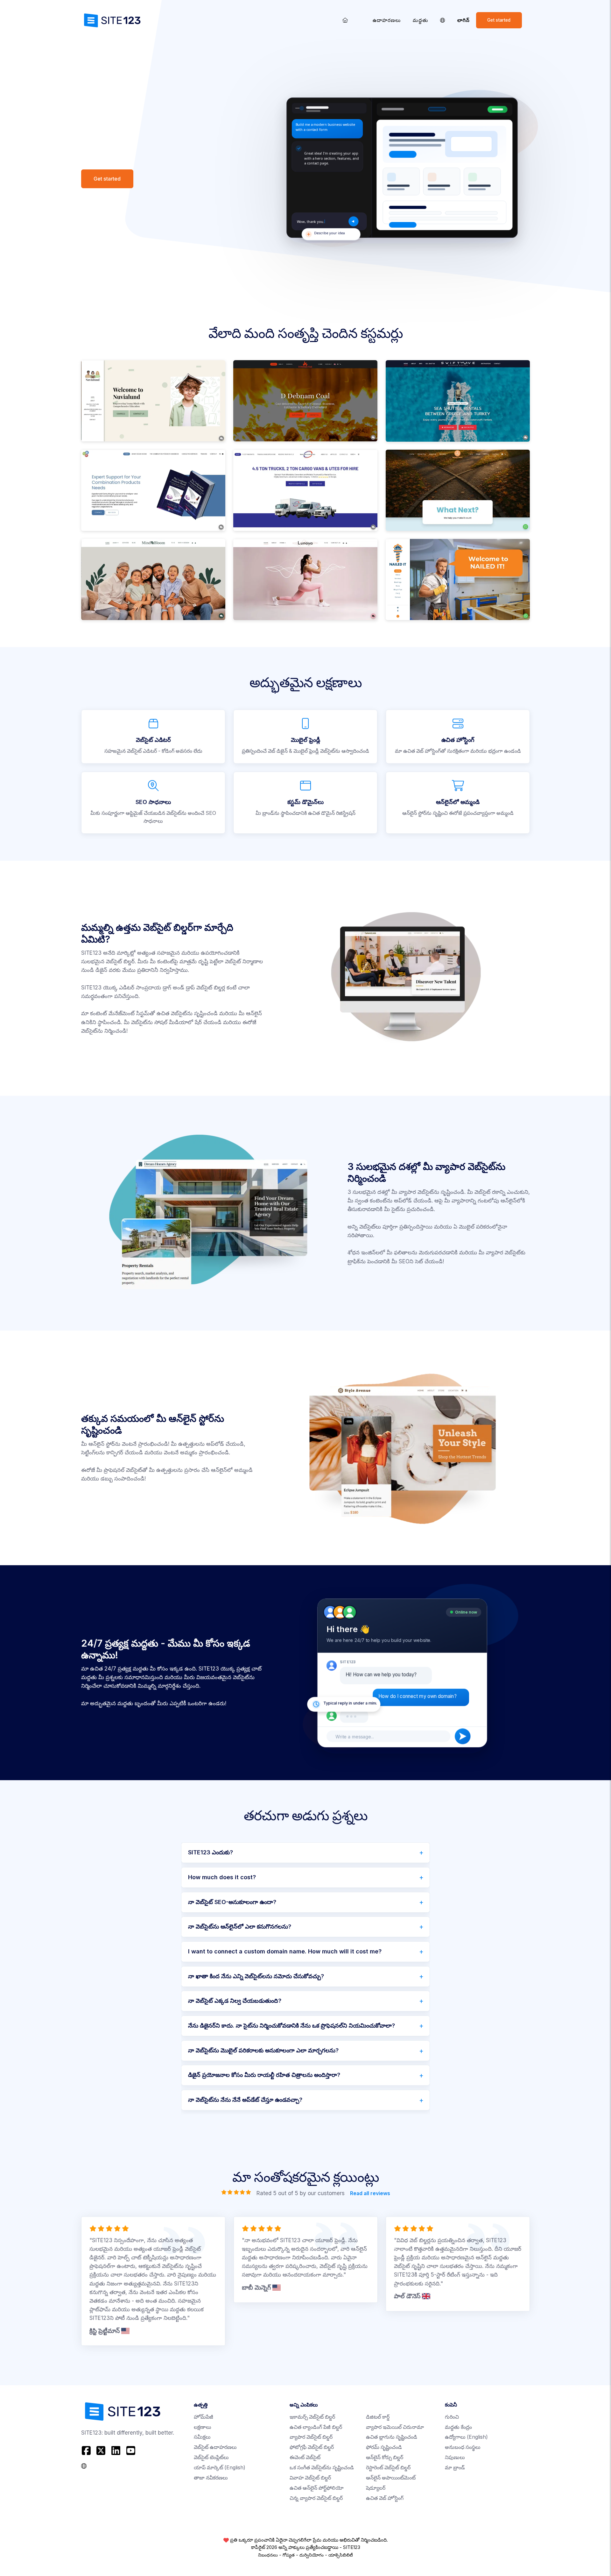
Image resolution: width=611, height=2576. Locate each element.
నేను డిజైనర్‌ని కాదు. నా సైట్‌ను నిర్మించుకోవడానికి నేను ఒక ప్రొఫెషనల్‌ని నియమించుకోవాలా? (291, 2026)
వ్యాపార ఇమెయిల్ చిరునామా (395, 2427)
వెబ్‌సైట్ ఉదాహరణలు (215, 2447)
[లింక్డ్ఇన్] (116, 2451)
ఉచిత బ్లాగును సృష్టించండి (392, 2437)
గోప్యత (289, 2555)
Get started (499, 20)
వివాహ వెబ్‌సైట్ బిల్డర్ (310, 2478)
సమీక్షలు (202, 2437)
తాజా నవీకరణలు (211, 2478)
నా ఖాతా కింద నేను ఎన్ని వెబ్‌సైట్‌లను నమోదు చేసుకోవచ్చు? (256, 1976)
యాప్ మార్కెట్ (220, 2468)
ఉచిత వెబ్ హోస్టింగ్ (385, 2498)
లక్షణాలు (203, 2427)
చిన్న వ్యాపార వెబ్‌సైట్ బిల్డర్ (316, 2498)
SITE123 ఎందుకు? (211, 1852)
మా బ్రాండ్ (455, 2468)
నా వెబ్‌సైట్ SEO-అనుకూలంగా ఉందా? (232, 1902)
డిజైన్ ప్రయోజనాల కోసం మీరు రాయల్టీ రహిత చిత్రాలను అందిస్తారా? (264, 2075)
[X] (101, 2451)
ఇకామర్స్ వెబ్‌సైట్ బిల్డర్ (312, 2417)
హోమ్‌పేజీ (204, 2417)
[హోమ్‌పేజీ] (345, 20)
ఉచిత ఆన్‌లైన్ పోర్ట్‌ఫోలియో (317, 2488)
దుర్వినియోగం (312, 2555)
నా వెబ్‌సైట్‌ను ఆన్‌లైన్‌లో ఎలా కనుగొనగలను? (240, 1927)
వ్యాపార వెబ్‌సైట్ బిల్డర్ (311, 2437)
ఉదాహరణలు (387, 20)
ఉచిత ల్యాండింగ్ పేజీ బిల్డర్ (316, 2427)
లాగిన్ (464, 20)
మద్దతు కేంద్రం (458, 2427)
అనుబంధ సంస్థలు (463, 2447)
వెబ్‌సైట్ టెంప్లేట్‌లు (211, 2457)
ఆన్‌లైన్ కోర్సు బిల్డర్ (385, 2457)
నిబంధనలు (268, 2555)
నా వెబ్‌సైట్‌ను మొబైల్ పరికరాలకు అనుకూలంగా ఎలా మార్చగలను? (263, 2050)
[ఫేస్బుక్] (87, 2451)
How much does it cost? (222, 1877)
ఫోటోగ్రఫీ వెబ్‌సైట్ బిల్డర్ (312, 2447)
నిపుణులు (455, 2457)
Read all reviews (370, 2193)
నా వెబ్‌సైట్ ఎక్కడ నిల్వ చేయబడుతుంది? (235, 2001)
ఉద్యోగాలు (466, 2437)
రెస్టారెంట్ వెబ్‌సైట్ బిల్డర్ (388, 2468)
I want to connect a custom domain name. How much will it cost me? (285, 1951)
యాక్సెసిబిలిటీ (341, 2555)
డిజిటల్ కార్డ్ (378, 2417)
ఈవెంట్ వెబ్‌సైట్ (305, 2457)
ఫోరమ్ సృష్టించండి (384, 2447)
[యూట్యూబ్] (131, 2451)
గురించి (452, 2417)
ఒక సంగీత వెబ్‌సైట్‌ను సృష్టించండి (322, 2468)
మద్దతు (420, 20)
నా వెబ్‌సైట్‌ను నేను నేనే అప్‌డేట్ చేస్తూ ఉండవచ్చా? (245, 2100)
